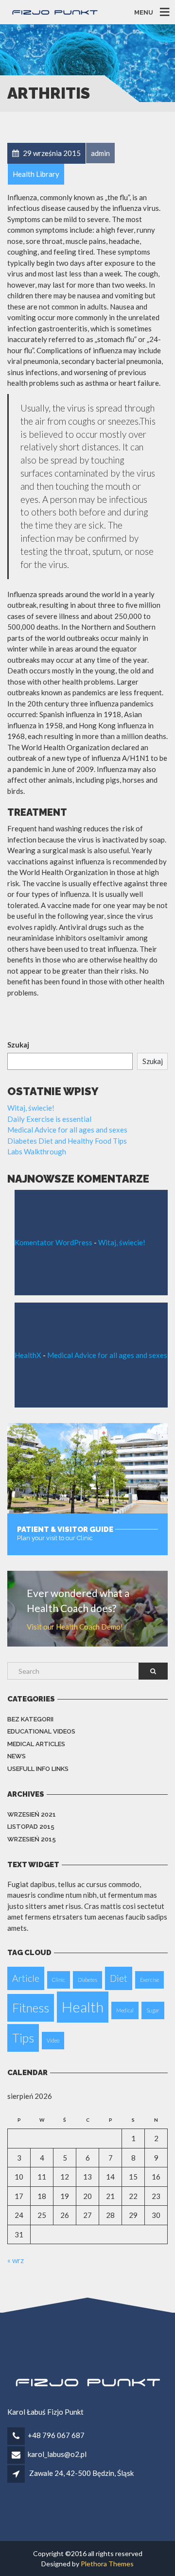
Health (83, 2007)
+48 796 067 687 (56, 2435)
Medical (125, 2010)
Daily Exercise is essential (49, 1119)
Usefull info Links (38, 1769)
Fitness (31, 2008)
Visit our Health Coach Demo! (75, 1627)
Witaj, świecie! (31, 1108)
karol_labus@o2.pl (57, 2454)
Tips (23, 2038)
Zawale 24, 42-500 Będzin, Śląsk (81, 2473)
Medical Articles (36, 1744)
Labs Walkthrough (37, 1151)
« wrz (16, 2260)
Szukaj (18, 1045)
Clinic (59, 1980)
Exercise (149, 1980)
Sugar (153, 2010)
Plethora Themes (107, 2564)
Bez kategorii (30, 1719)
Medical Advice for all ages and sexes (67, 1130)
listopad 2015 (31, 1827)
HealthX (28, 1355)
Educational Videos (41, 1731)
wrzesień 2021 (32, 1814)
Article (26, 1978)
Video (53, 2040)
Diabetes (87, 1980)
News (17, 1756)
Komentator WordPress (53, 1242)
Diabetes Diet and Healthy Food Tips (67, 1141)
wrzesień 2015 (32, 1839)
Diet (119, 1978)
